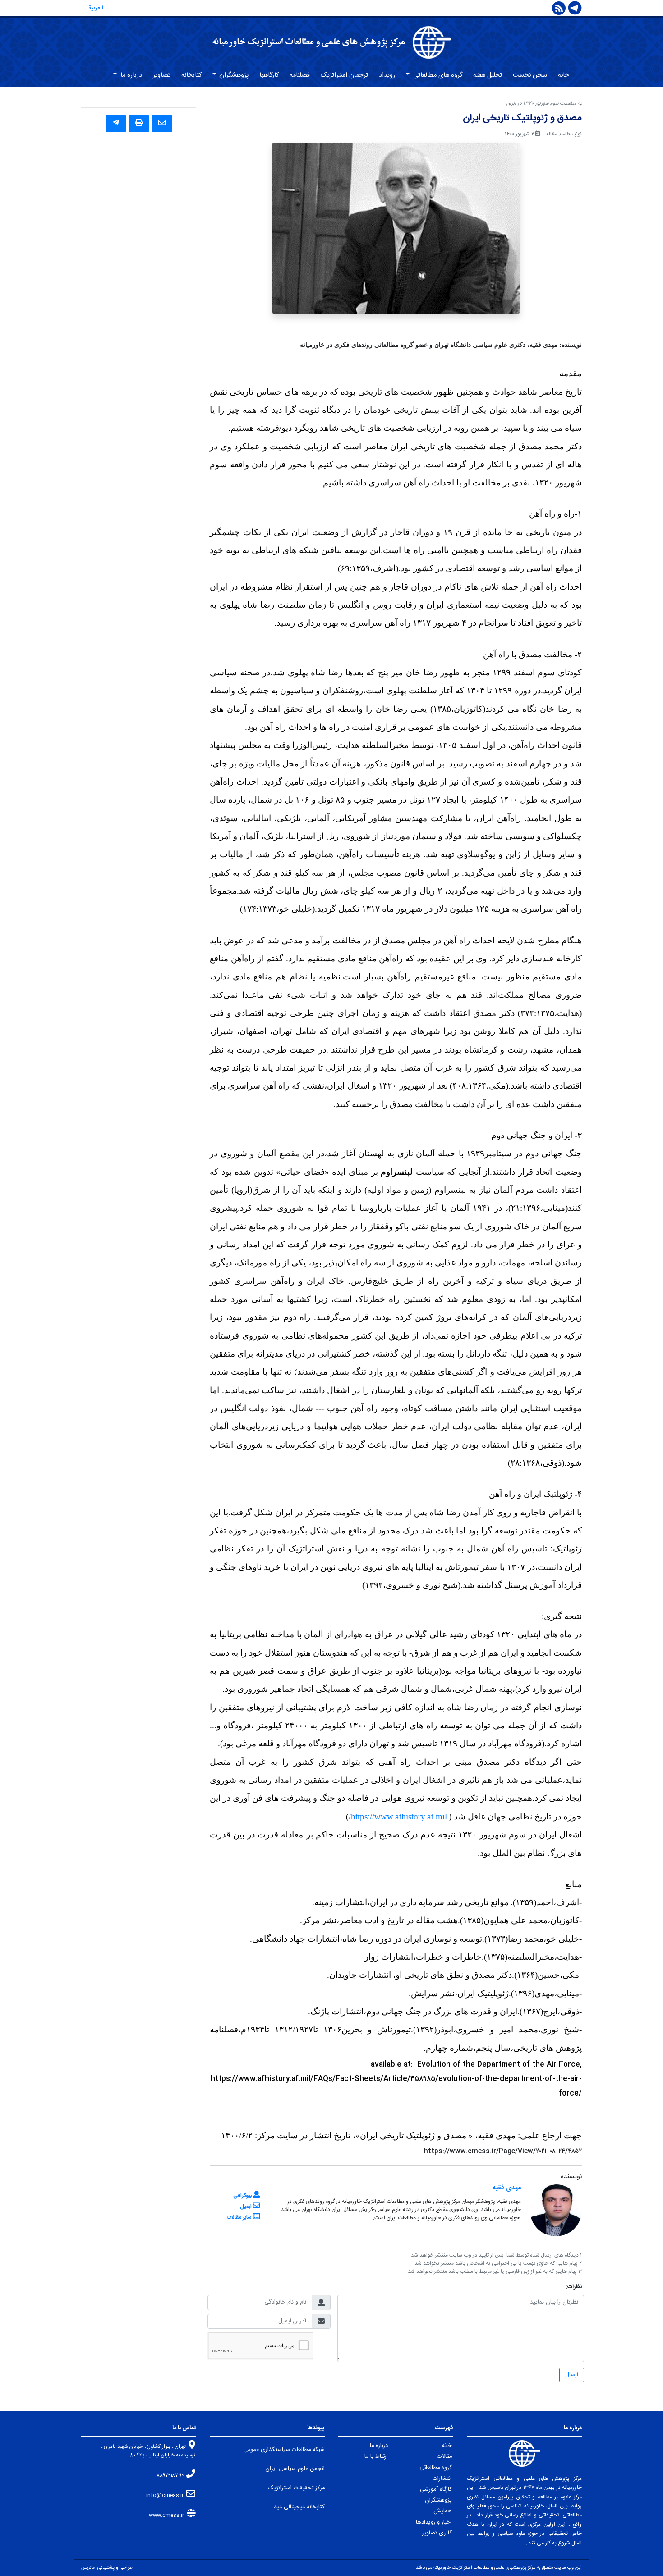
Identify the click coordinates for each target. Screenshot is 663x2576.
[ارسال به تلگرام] (116, 124)
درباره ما (130, 75)
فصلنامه (300, 75)
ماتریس (88, 2568)
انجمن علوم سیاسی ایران (295, 2469)
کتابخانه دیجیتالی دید (299, 2507)
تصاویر (162, 75)
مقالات (444, 2457)
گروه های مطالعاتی (437, 75)
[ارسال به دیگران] (162, 124)
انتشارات (442, 2479)
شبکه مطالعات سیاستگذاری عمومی (284, 2450)
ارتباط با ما (376, 2457)
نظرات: (574, 2287)
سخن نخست (530, 75)
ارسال (572, 2375)
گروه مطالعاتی (436, 2468)
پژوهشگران (233, 75)
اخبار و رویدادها (434, 2523)
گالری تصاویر (437, 2533)
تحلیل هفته (488, 75)
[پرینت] (139, 124)
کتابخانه (191, 75)
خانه (564, 75)
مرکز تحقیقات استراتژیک (296, 2488)
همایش (443, 2511)
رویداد (387, 75)
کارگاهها (269, 75)
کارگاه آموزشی (436, 2490)
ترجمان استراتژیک (344, 75)
